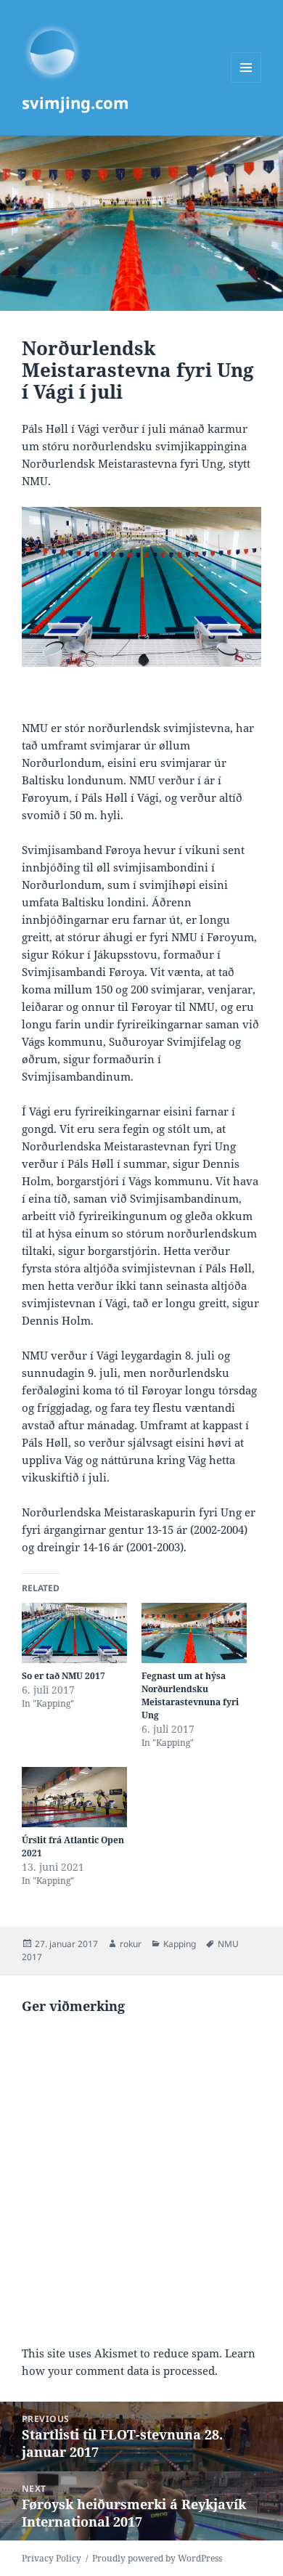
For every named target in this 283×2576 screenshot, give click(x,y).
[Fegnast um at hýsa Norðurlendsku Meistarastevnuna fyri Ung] (194, 1633)
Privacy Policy (52, 2558)
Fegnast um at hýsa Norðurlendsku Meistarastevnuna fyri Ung (190, 1695)
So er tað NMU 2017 (63, 1676)
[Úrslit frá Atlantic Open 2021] (74, 1797)
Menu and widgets (246, 82)
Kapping (180, 1944)
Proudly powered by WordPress (157, 2558)
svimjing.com (75, 102)
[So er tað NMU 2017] (74, 1633)
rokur (131, 1944)
